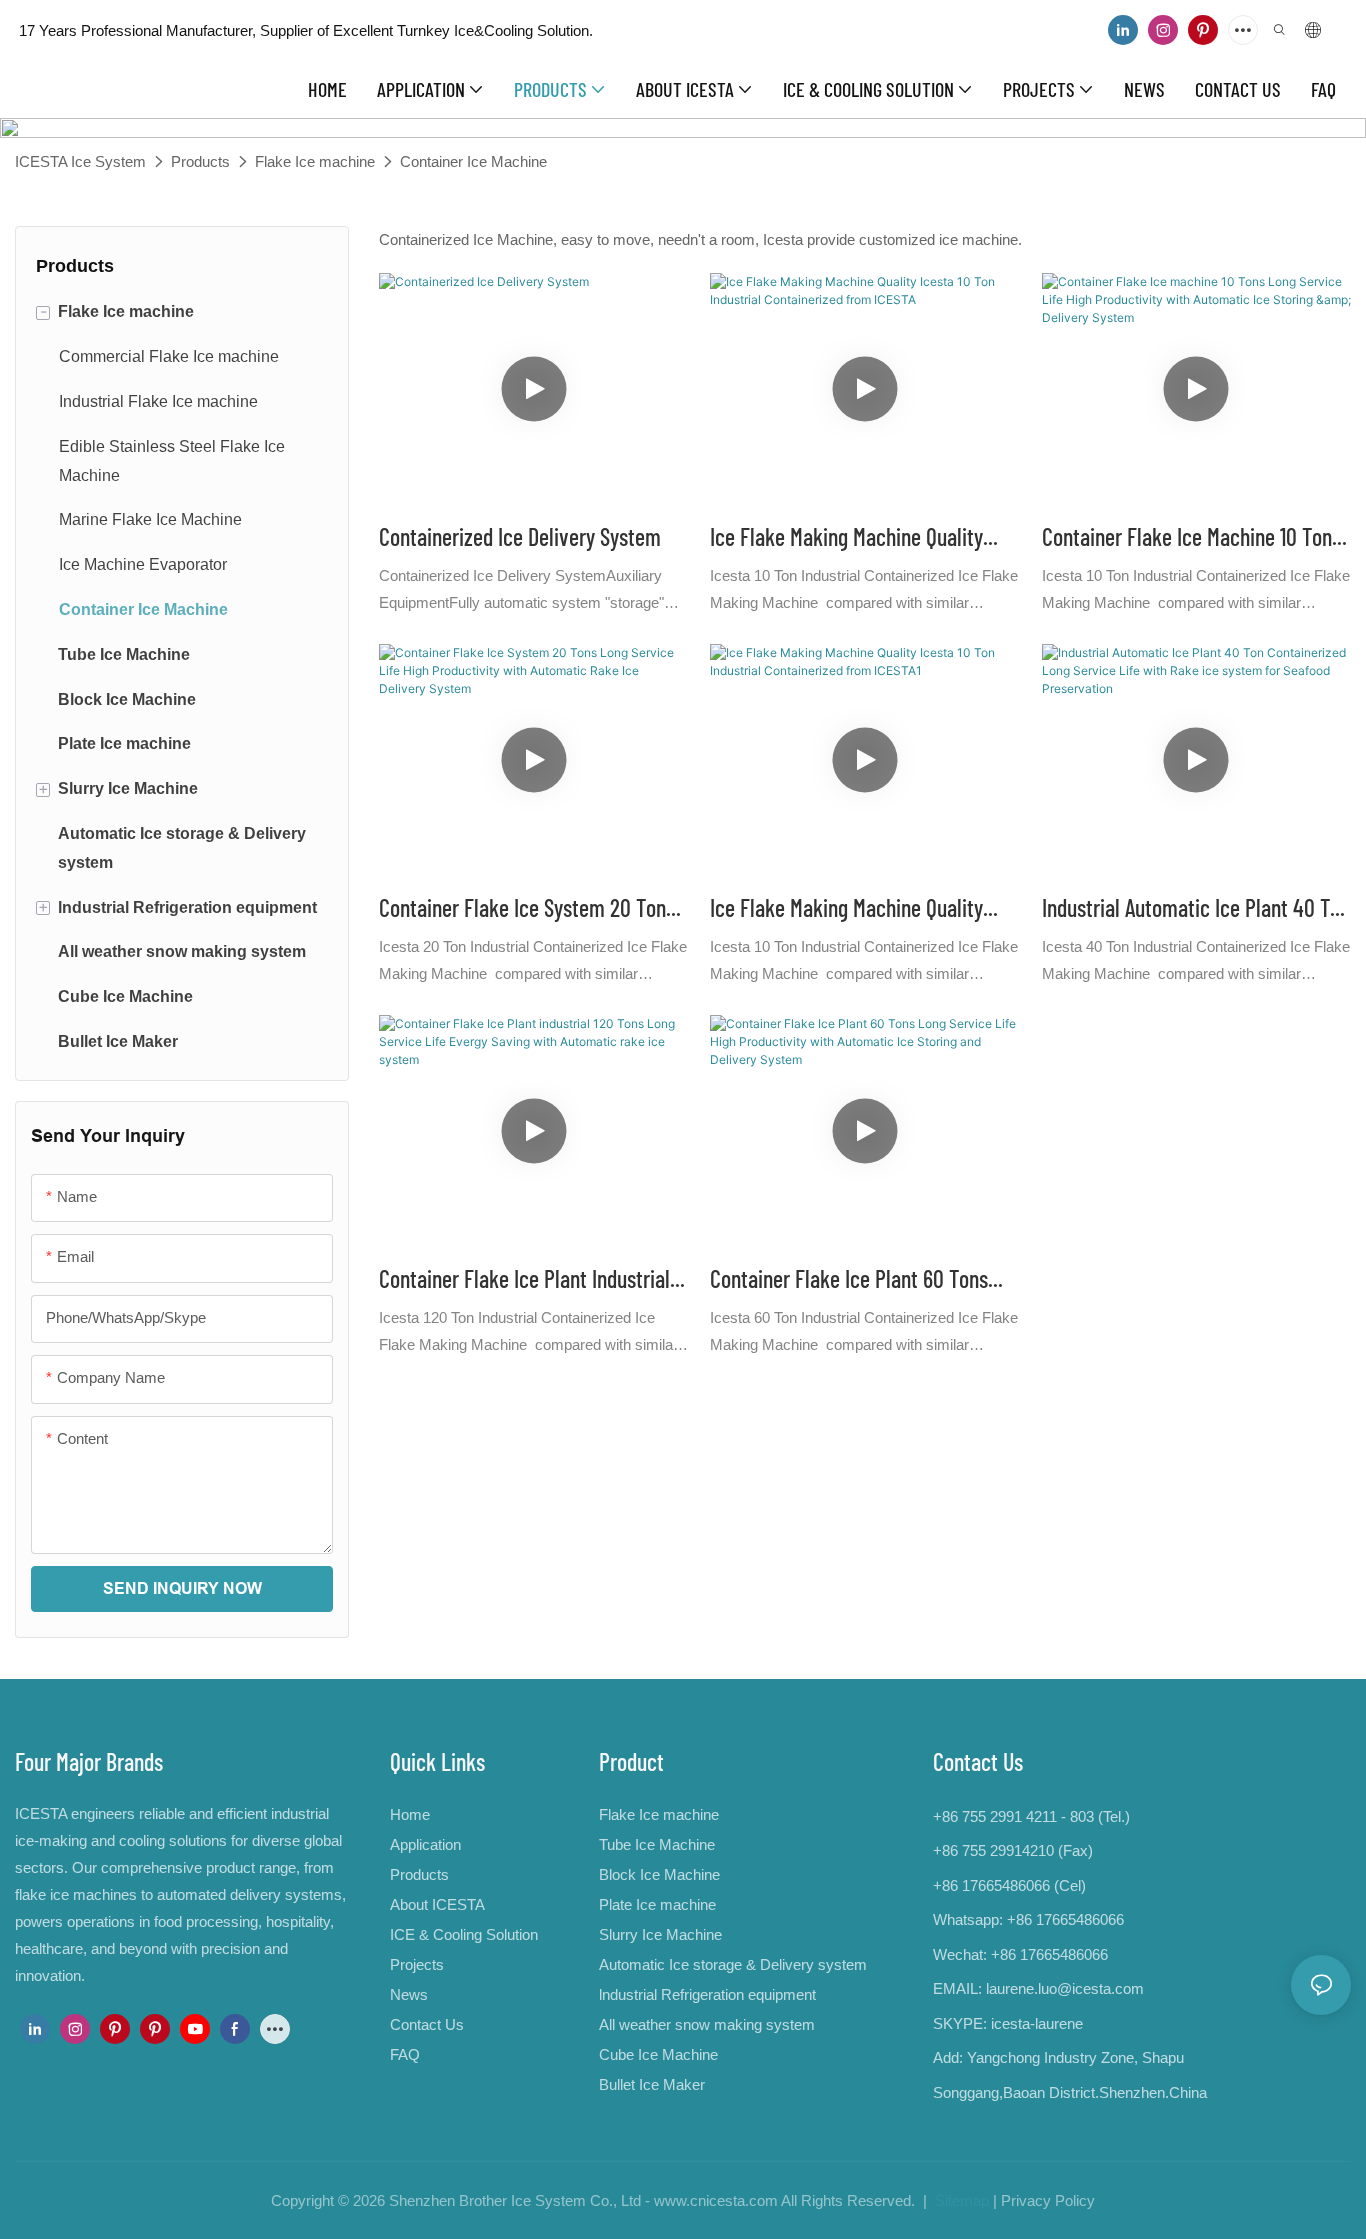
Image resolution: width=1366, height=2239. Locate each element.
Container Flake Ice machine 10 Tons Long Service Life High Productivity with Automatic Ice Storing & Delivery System (1191, 538)
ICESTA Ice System (80, 161)
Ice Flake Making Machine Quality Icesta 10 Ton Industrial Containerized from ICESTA (846, 538)
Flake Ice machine (315, 161)
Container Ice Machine (473, 161)
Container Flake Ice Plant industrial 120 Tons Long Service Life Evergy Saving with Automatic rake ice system (524, 1280)
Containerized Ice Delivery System (520, 536)
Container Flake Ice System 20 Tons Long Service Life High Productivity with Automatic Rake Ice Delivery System (527, 909)
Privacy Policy (1048, 2200)
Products (200, 161)
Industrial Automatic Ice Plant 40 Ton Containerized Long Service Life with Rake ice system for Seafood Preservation (1196, 909)
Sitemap (960, 2200)
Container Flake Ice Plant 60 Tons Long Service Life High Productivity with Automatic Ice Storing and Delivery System (855, 1280)
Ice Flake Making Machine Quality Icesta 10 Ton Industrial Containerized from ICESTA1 (846, 909)
